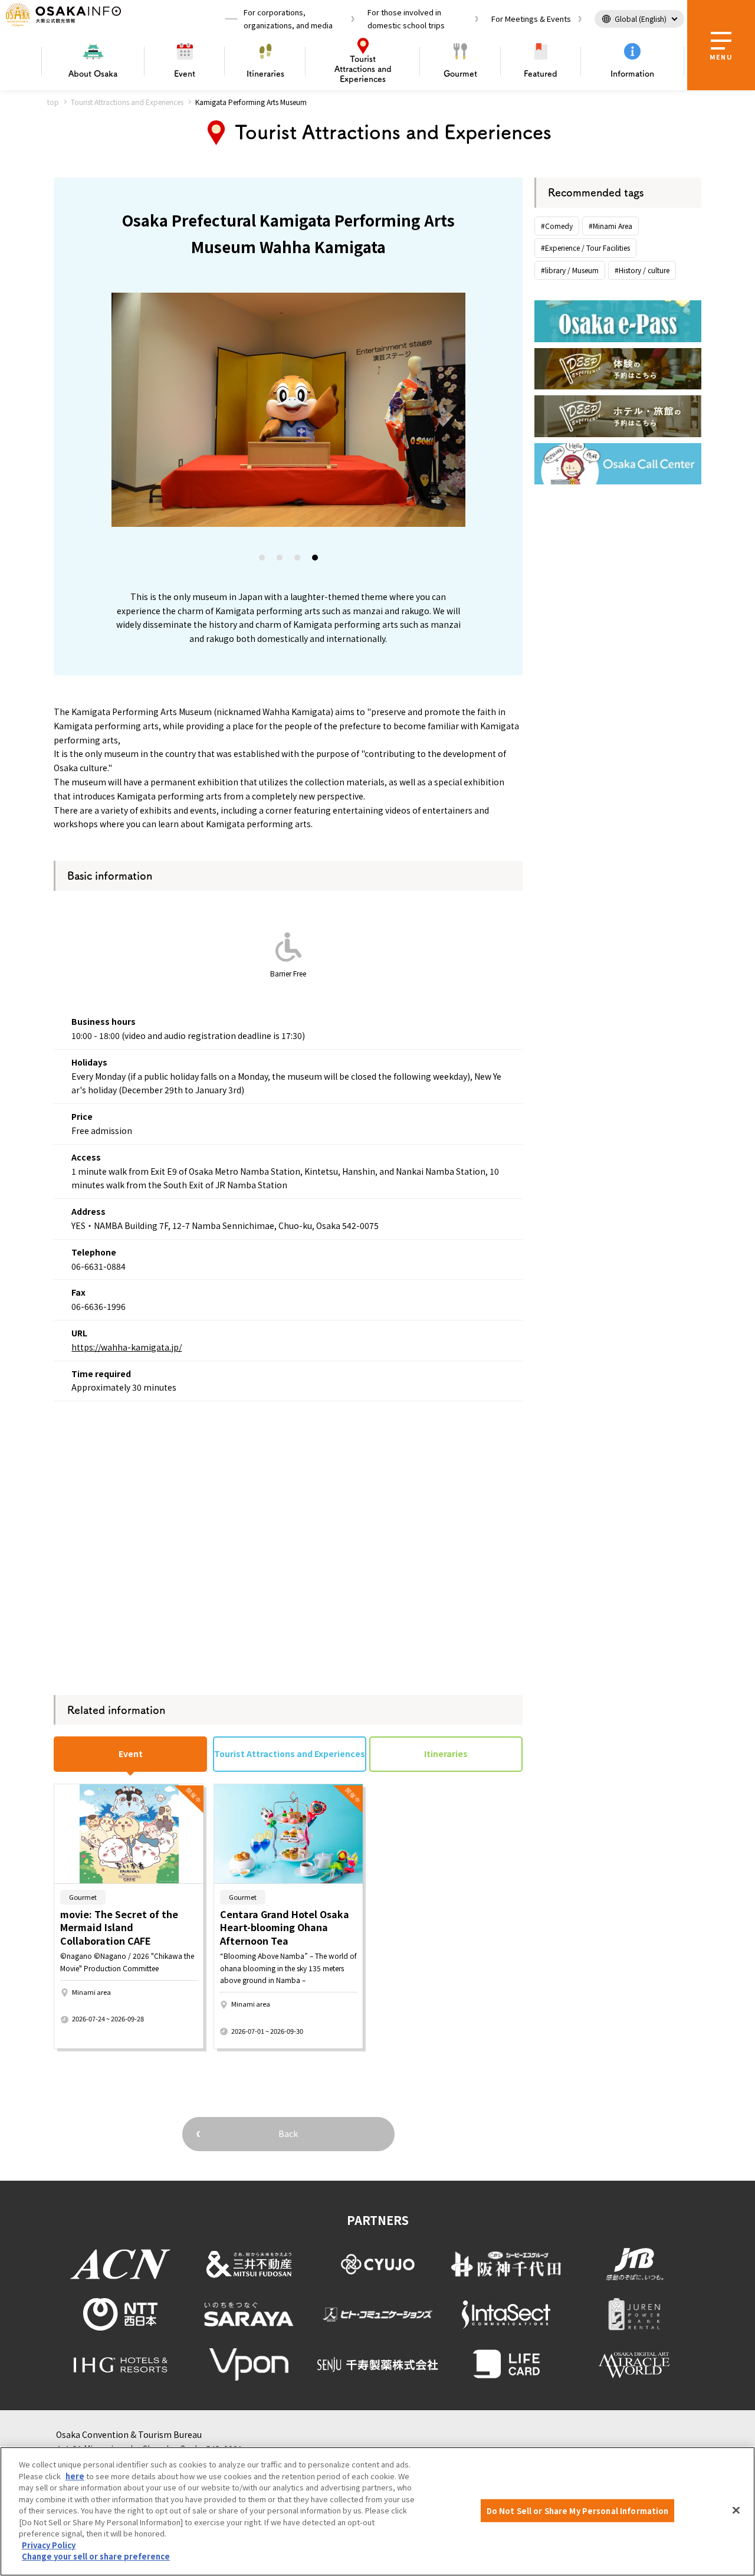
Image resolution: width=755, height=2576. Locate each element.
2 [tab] (280, 560)
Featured (541, 74)
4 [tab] (316, 560)
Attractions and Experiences (363, 69)
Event (185, 74)
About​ (93, 74)
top (53, 102)
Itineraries (265, 74)
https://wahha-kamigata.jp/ (127, 1347)
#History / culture (642, 270)
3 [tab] (298, 560)
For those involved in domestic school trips (406, 19)
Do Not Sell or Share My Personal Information (578, 2510)
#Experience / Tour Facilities (585, 248)
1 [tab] (262, 560)
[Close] (736, 2510)
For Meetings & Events (531, 19)
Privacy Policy (49, 2545)
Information (632, 74)
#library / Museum (570, 270)
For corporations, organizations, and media (288, 19)
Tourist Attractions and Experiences (127, 102)
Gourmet (460, 74)
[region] (377, 2511)
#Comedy (557, 226)
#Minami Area (610, 226)
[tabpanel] (288, 410)
